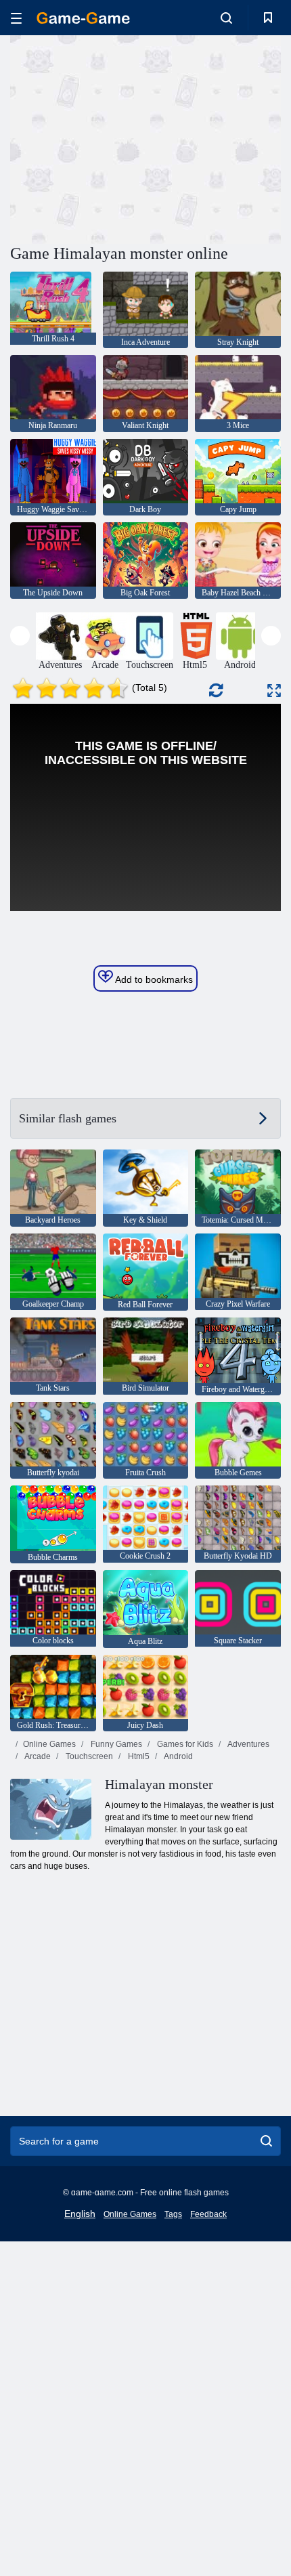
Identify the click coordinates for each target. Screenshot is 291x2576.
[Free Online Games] (83, 18)
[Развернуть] (274, 691)
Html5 (138, 1756)
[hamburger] (16, 18)
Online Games (49, 1744)
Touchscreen (88, 1756)
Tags (173, 2214)
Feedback (208, 2214)
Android (178, 1756)
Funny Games (115, 1744)
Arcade (37, 1756)
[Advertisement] (125, 138)
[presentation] (20, 636)
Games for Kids (184, 1744)
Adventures (248, 1744)
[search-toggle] (226, 18)
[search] (266, 2141)
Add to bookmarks (153, 979)
